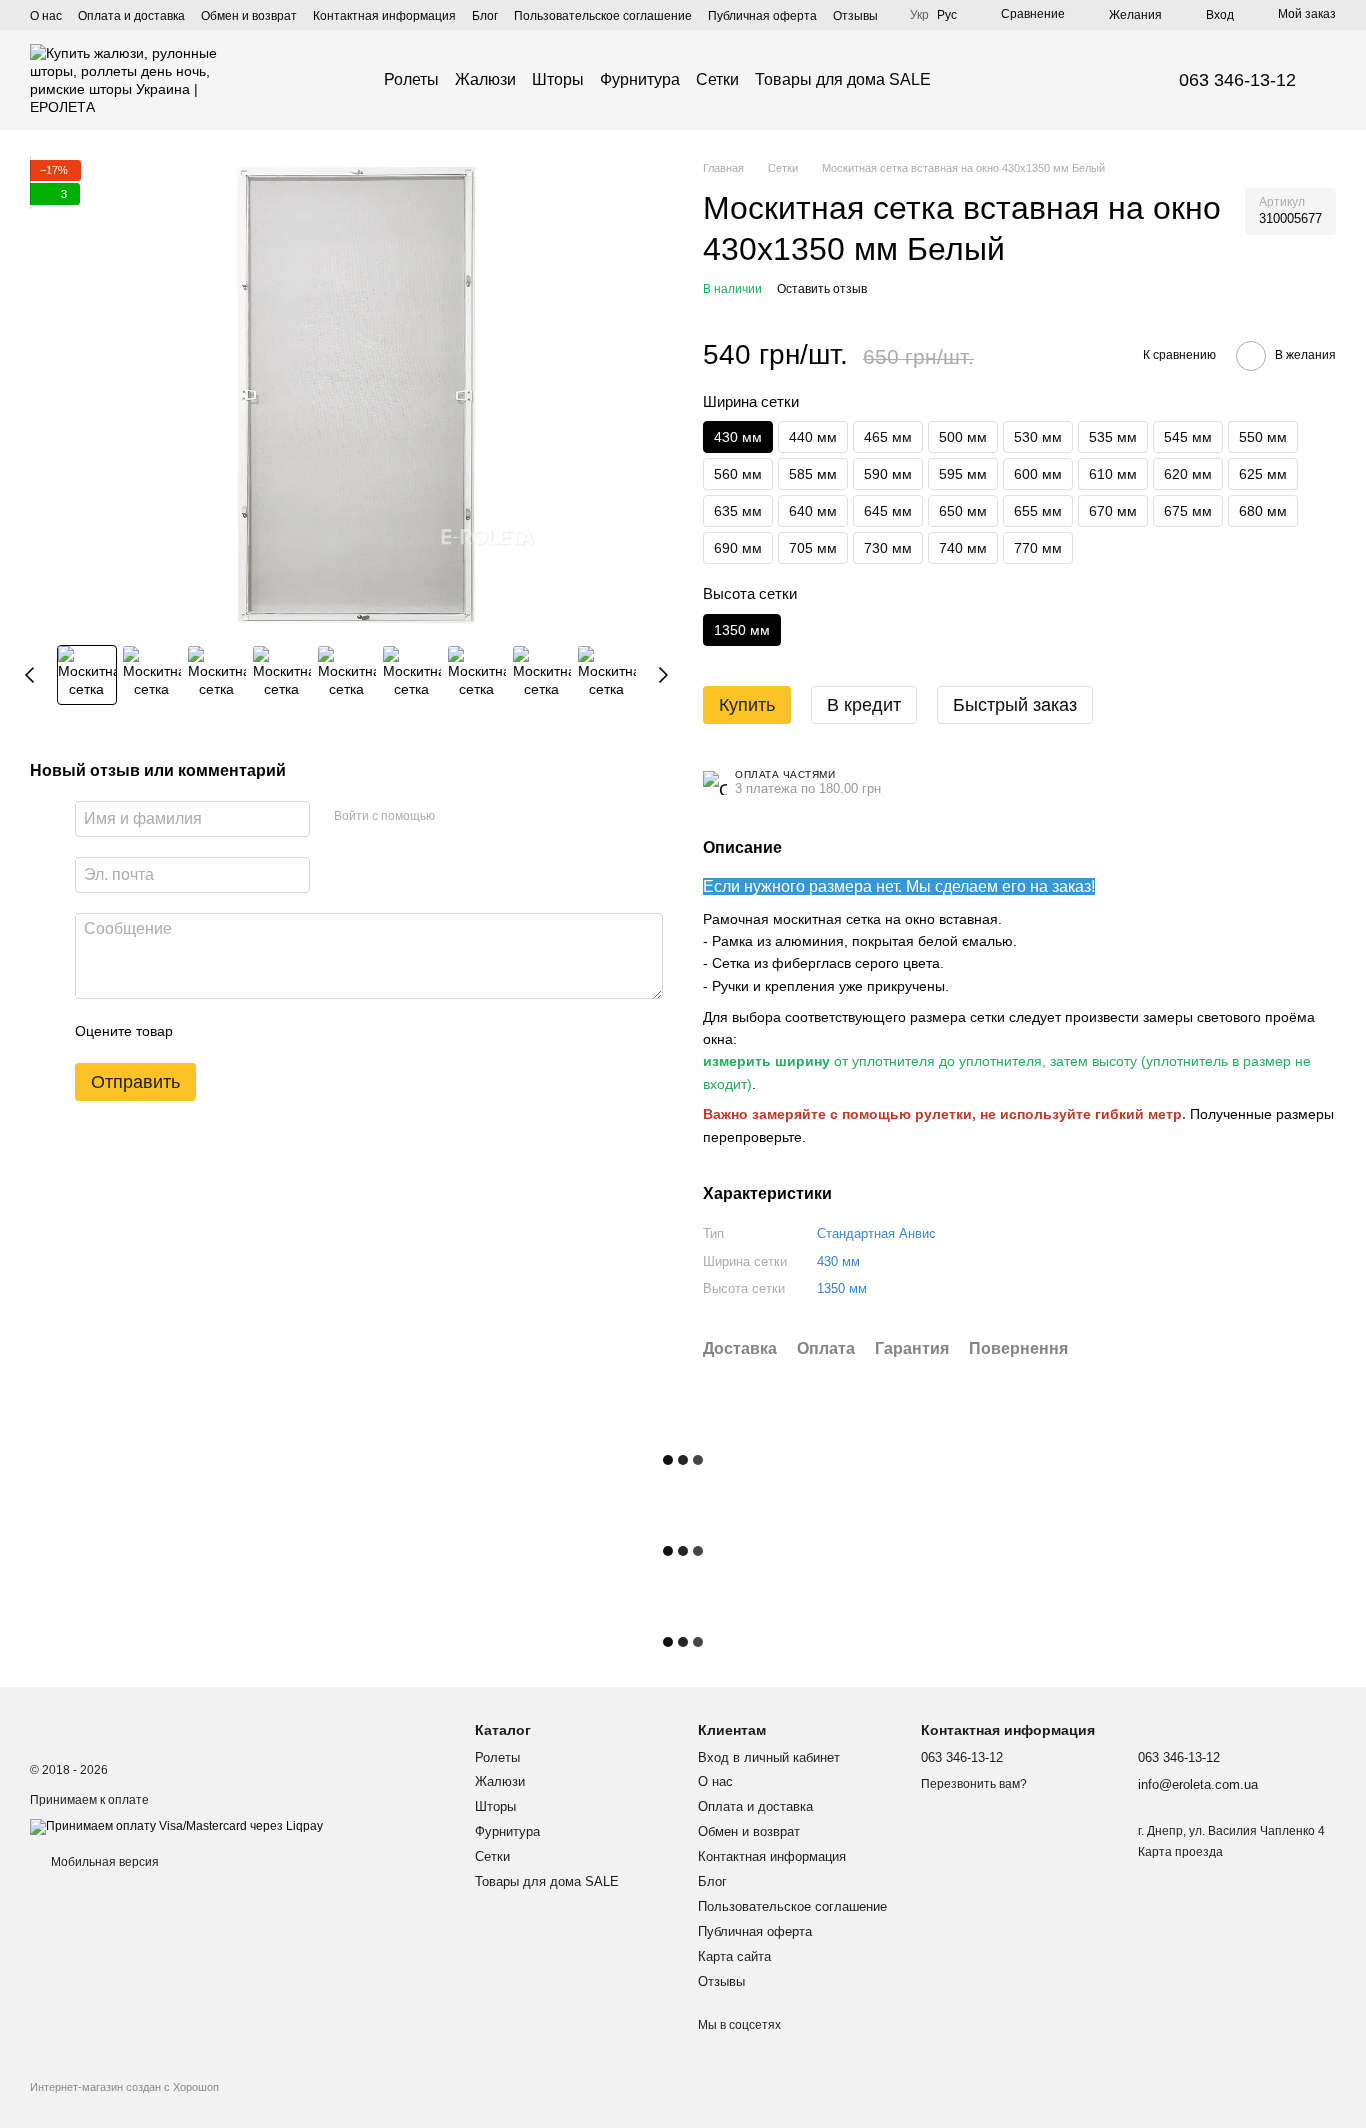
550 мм (1263, 437)
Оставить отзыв (822, 289)
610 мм (1113, 474)
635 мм (738, 511)
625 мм (1263, 474)
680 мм (1263, 511)
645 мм (888, 511)
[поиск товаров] (967, 80)
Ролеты (411, 79)
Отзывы (855, 16)
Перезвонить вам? (974, 1784)
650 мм (963, 511)
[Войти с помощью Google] (489, 817)
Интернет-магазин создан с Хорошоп (124, 2087)
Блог (485, 16)
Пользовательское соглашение (603, 16)
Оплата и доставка (131, 16)
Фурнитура (640, 79)
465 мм (888, 437)
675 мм (1188, 511)
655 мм (1038, 511)
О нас (46, 16)
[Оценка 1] (206, 1032)
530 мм (1038, 437)
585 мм (813, 474)
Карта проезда (1180, 1852)
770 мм (1038, 548)
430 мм (838, 1261)
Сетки (717, 79)
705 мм (813, 548)
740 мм (963, 548)
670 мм (1113, 511)
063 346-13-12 (1237, 80)
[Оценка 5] (334, 1032)
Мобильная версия (103, 1862)
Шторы (558, 79)
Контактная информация (384, 16)
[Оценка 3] (270, 1032)
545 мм (1188, 437)
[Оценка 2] (238, 1032)
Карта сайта (734, 1956)
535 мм (1113, 437)
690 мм (738, 548)
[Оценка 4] (302, 1032)
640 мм (813, 511)
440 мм (813, 437)
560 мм (738, 474)
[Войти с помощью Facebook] (457, 817)
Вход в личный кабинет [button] (769, 1757)
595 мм (963, 474)
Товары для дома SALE (843, 79)
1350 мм (842, 1288)
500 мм (963, 437)
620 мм (1188, 474)
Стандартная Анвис (876, 1233)
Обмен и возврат (249, 16)
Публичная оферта (762, 16)
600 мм (1038, 474)
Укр (919, 15)
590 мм (888, 474)
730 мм (888, 548)
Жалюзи (485, 79)
